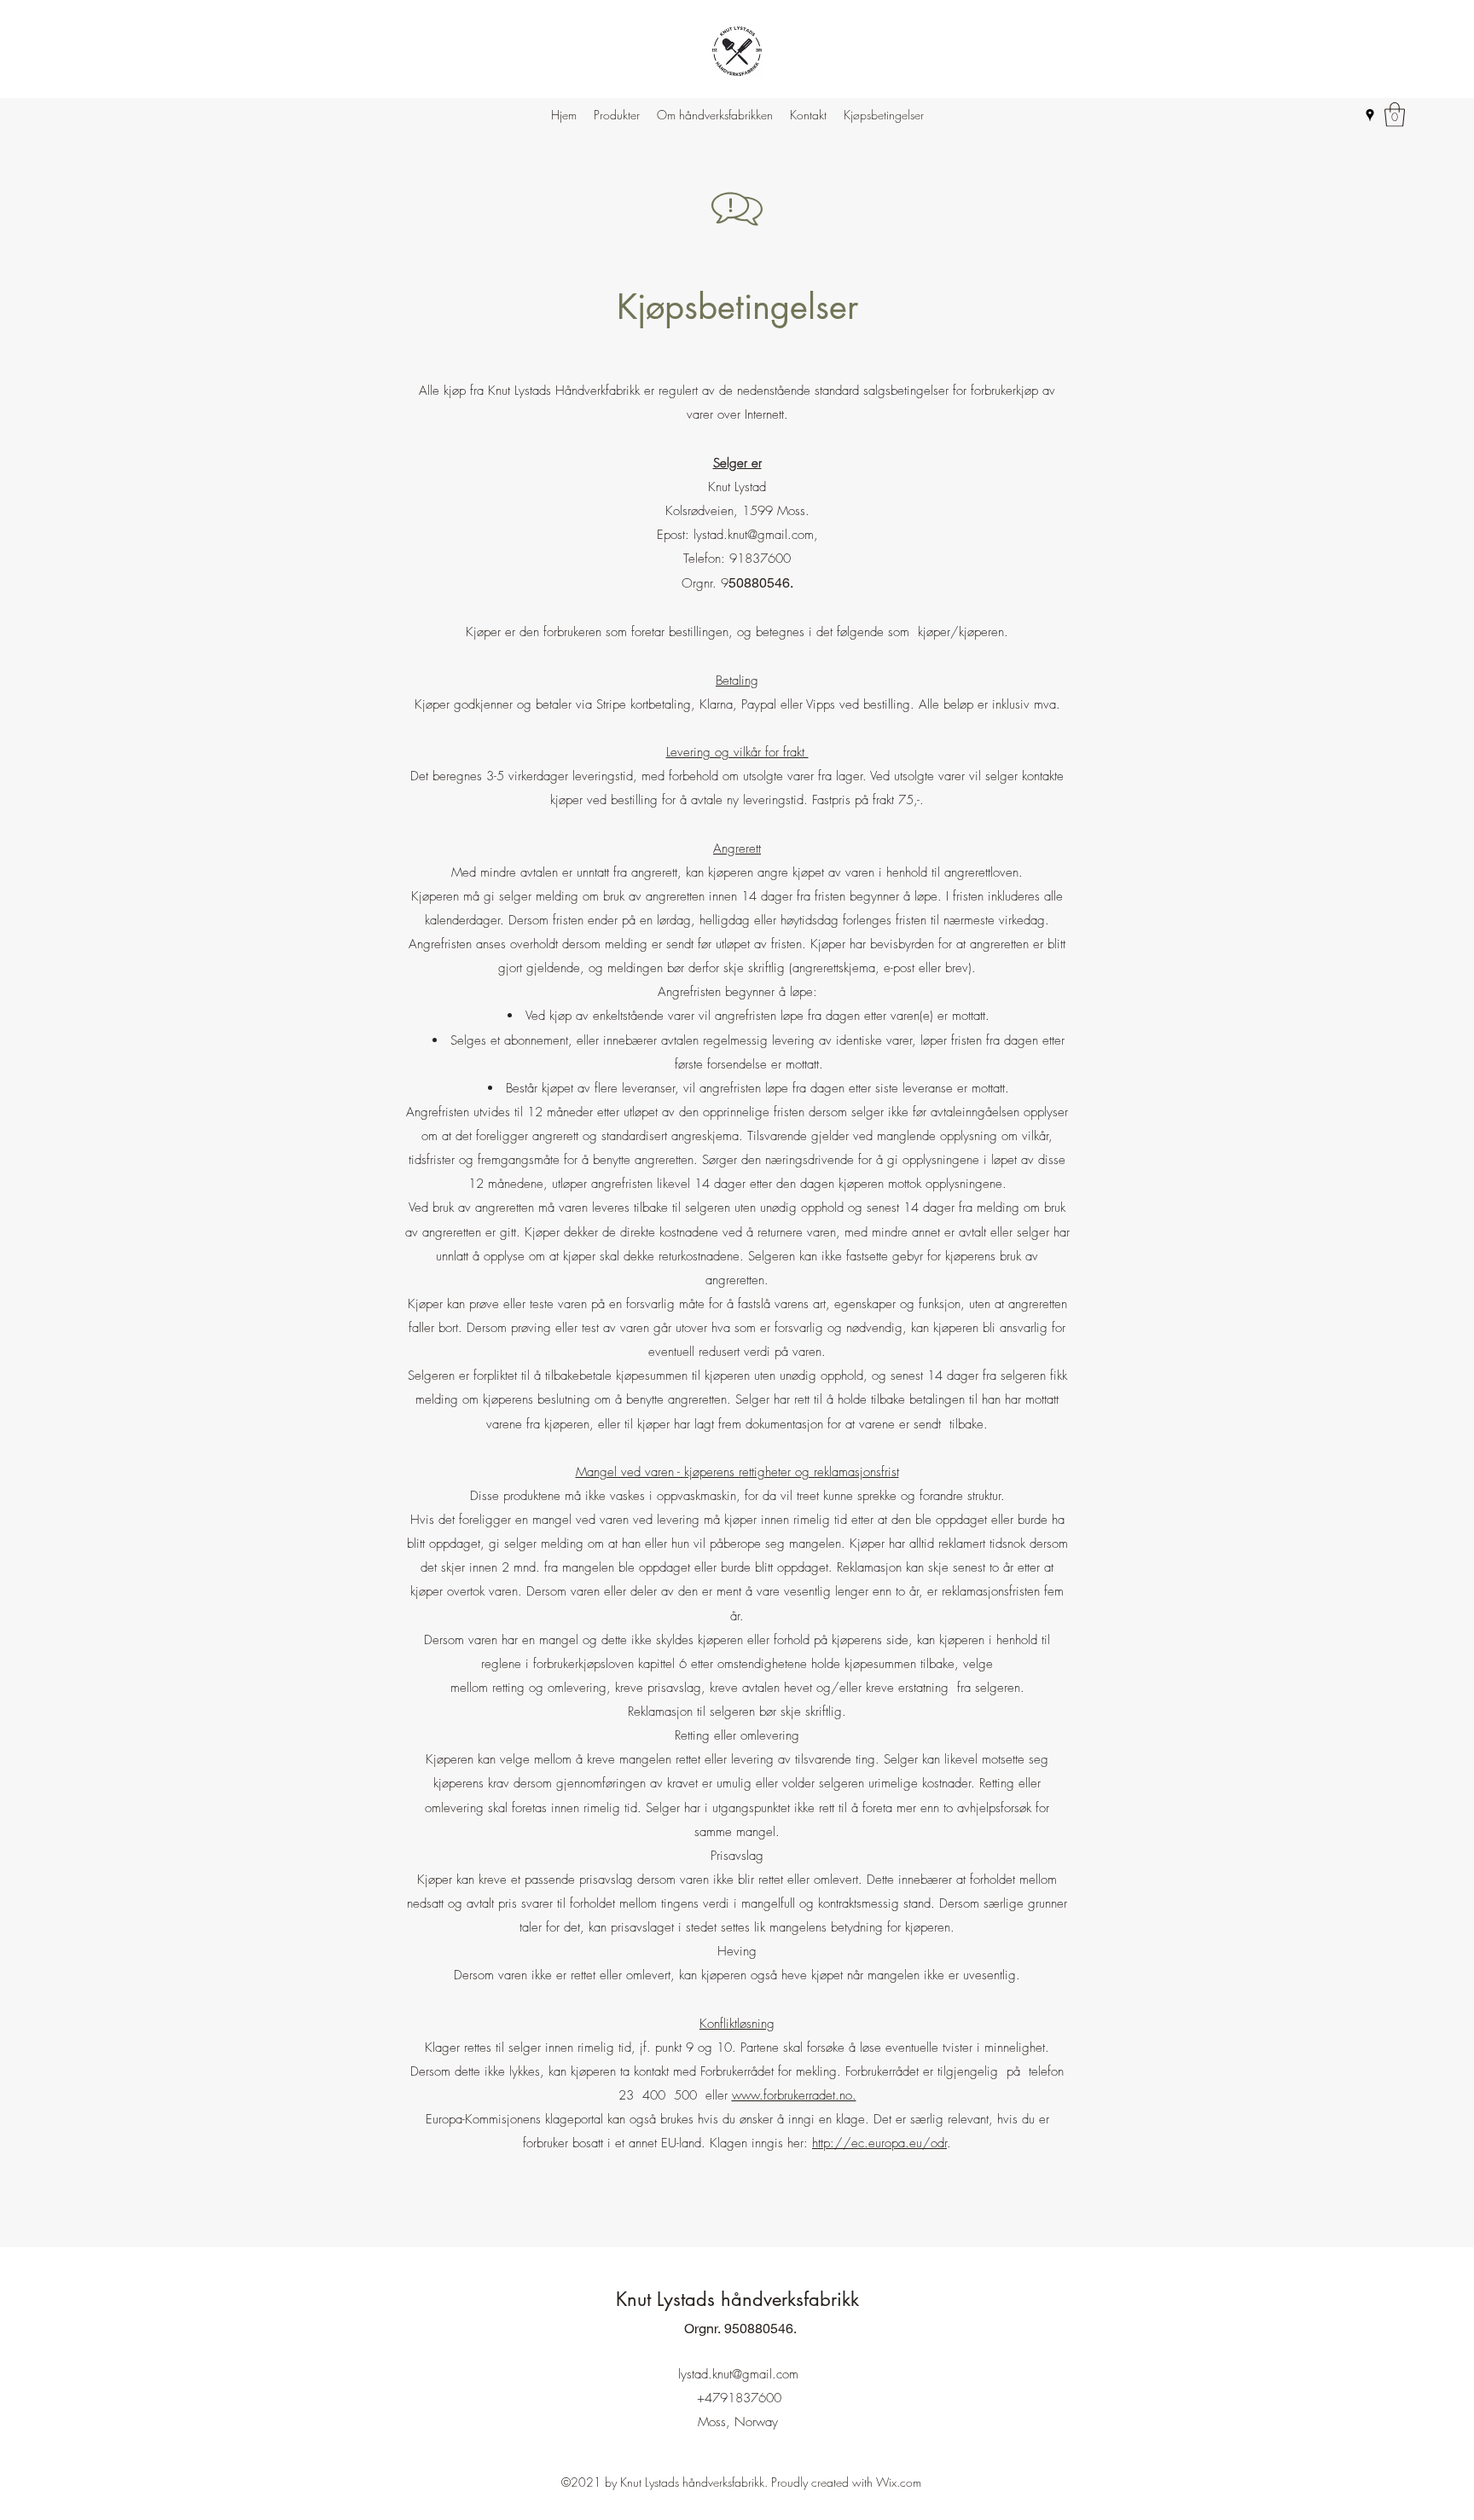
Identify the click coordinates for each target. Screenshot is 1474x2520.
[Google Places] (1370, 115)
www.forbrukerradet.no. (794, 2095)
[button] (1395, 115)
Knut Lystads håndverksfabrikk (740, 2299)
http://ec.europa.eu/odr (879, 2143)
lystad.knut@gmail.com (754, 535)
